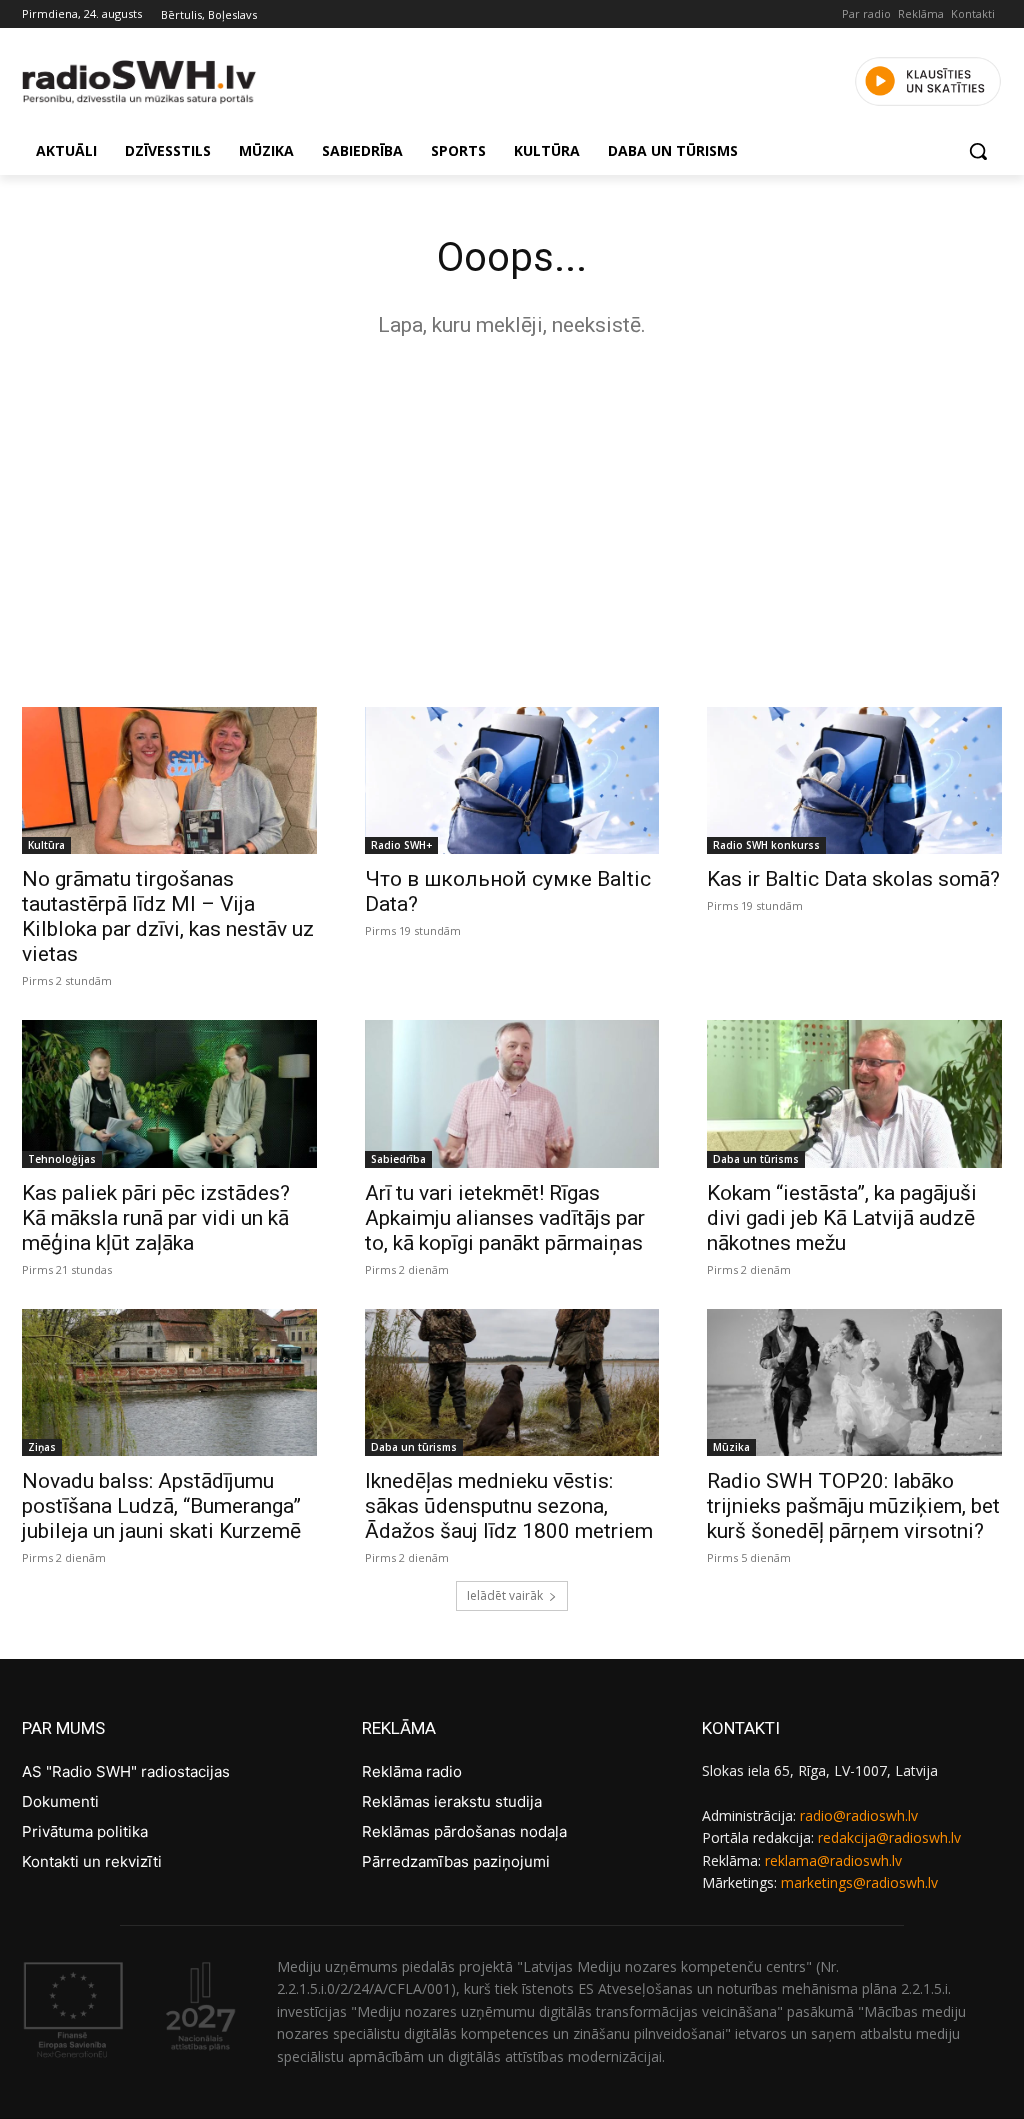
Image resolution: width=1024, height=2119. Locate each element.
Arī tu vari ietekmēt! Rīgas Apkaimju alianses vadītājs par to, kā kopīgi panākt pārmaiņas (505, 1218)
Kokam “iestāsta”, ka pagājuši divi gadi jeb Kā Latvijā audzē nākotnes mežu (842, 1218)
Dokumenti (60, 1801)
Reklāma (921, 13)
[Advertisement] (512, 517)
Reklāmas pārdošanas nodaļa (464, 1831)
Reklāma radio (412, 1771)
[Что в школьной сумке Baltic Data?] (512, 780)
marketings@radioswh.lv (859, 1882)
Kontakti (973, 13)
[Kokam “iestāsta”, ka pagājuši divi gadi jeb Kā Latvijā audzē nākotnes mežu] (854, 1093)
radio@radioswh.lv (859, 1815)
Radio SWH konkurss (766, 845)
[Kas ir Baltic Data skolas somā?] (854, 780)
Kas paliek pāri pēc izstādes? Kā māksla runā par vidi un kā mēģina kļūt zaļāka (156, 1218)
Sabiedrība (398, 1159)
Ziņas (42, 1447)
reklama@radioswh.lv (833, 1860)
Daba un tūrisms (756, 1159)
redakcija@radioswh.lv (889, 1837)
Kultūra (46, 845)
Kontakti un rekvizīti (92, 1861)
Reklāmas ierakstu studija (452, 1801)
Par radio (866, 13)
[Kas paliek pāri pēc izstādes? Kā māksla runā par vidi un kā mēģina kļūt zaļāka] (169, 1093)
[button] (978, 151)
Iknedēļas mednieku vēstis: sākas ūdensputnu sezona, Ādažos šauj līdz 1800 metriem (509, 1506)
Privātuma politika (85, 1831)
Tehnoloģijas (62, 1159)
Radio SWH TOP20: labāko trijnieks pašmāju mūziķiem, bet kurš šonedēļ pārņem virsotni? (853, 1506)
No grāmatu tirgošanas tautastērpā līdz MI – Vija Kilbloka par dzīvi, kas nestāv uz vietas (168, 916)
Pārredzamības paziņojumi (456, 1861)
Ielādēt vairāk (505, 1595)
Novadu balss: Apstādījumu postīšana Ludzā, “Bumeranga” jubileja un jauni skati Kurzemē (161, 1506)
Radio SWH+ (401, 845)
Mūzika (731, 1447)
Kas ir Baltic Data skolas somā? (853, 879)
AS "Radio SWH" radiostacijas (126, 1771)
